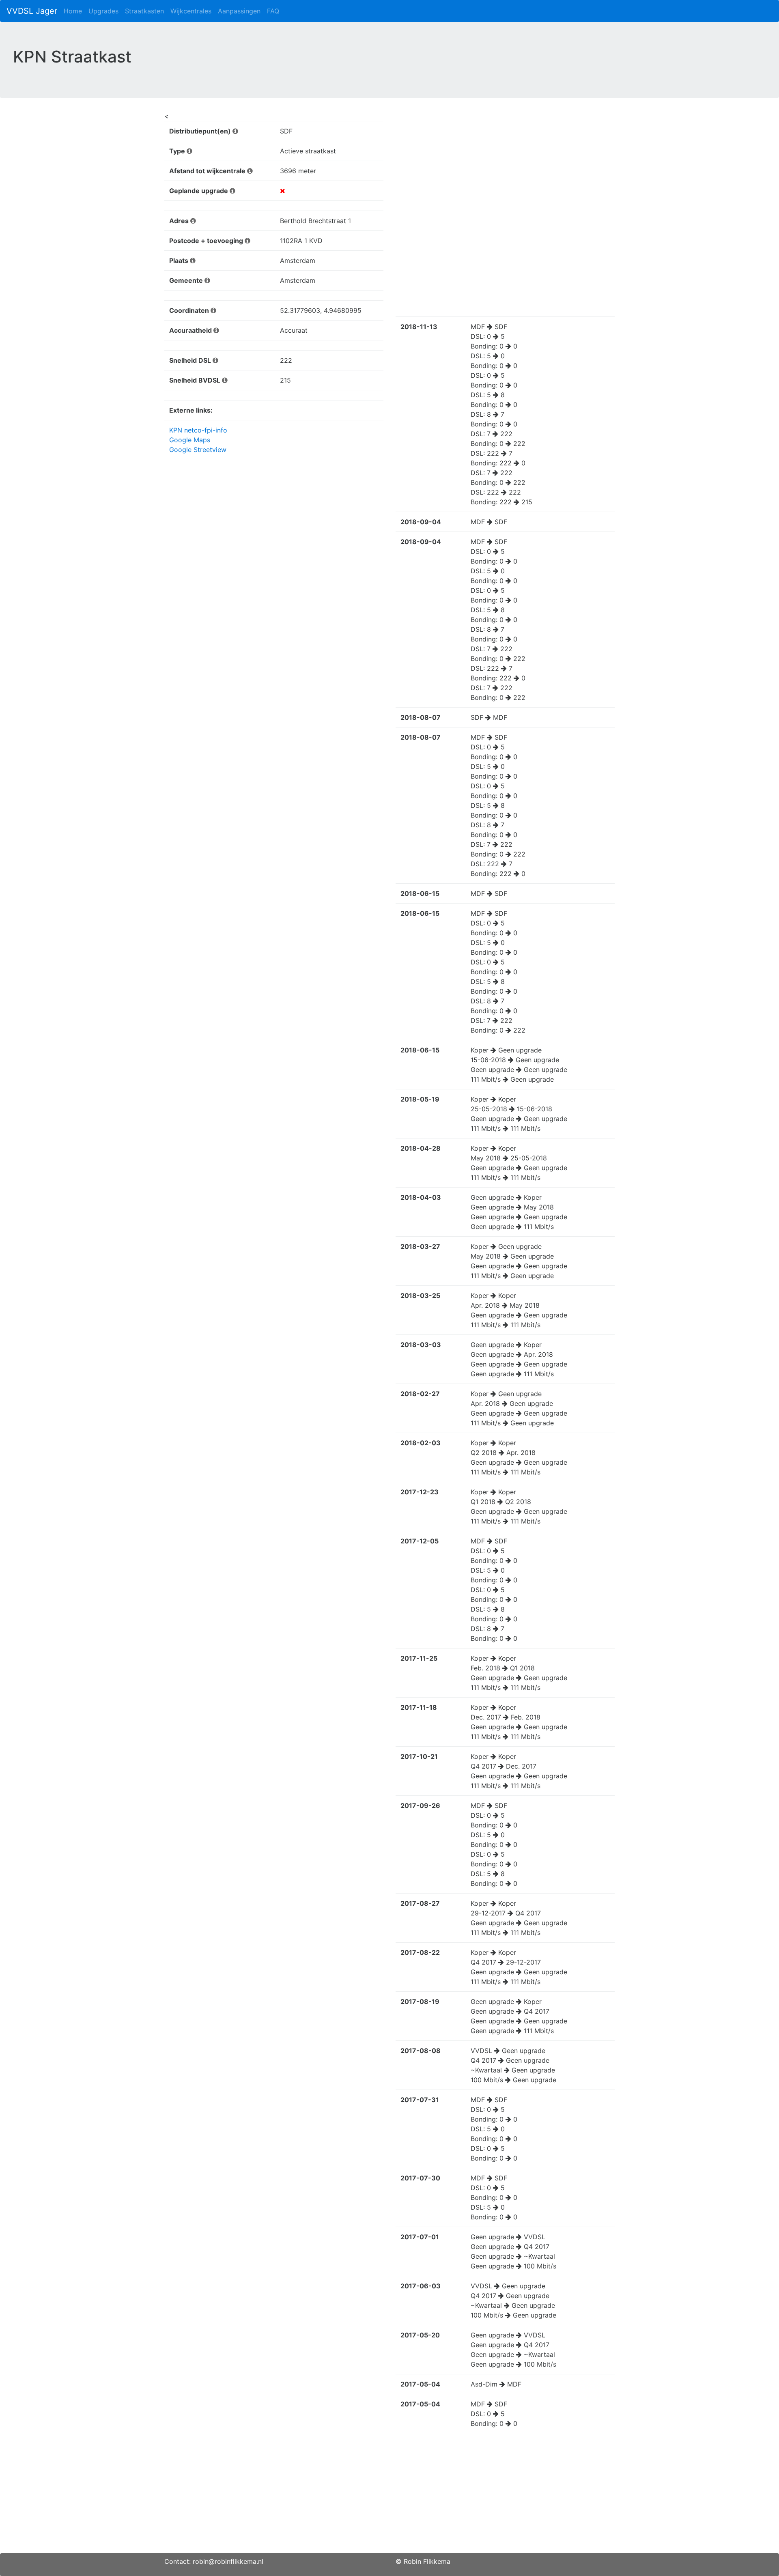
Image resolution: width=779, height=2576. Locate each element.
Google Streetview (198, 450)
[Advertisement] (389, 2496)
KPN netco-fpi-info (198, 430)
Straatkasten (144, 11)
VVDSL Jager (32, 11)
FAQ (273, 11)
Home (73, 11)
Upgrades (103, 11)
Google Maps (190, 440)
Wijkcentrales (191, 11)
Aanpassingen (239, 11)
